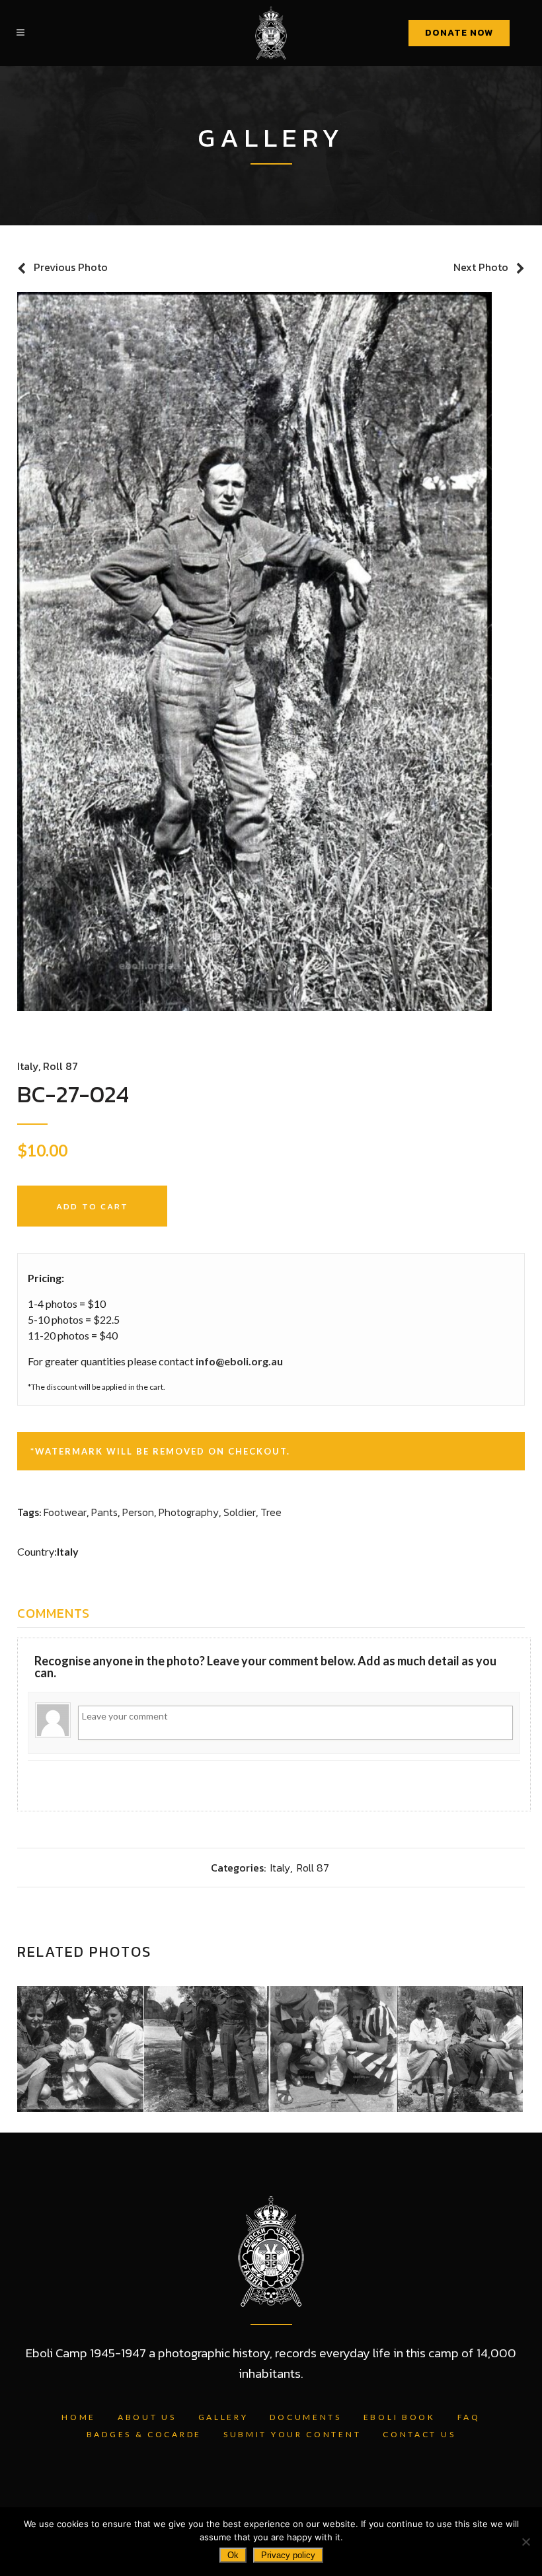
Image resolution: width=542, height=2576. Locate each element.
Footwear (65, 1512)
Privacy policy (288, 2555)
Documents (305, 2417)
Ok (233, 2555)
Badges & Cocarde (144, 2434)
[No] (525, 2542)
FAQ (469, 2417)
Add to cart (92, 1206)
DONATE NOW (459, 33)
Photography (189, 1512)
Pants (104, 1512)
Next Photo (481, 267)
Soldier (240, 1512)
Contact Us (419, 2434)
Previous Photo (71, 267)
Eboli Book (400, 2417)
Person (138, 1512)
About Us (147, 2417)
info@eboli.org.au (239, 1361)
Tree (271, 1512)
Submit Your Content (292, 2434)
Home (79, 2417)
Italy (28, 1066)
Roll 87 (60, 1066)
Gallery (223, 2417)
